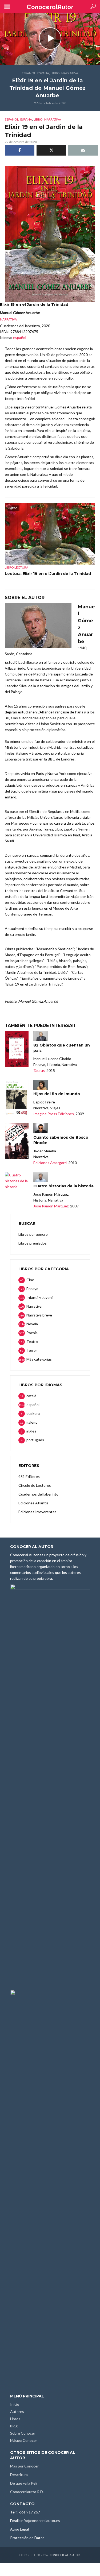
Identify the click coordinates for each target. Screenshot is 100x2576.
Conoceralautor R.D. (27, 2492)
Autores (17, 2411)
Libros (15, 2419)
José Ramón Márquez (51, 1206)
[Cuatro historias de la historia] (17, 1181)
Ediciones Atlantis (33, 1503)
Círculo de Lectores (35, 1485)
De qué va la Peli (24, 2483)
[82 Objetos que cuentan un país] (17, 1049)
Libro (55, 73)
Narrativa (70, 73)
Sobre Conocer (23, 2433)
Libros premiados (33, 1243)
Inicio (15, 2404)
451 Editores (29, 1476)
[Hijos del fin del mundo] (17, 1098)
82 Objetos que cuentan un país (62, 1048)
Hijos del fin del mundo (57, 1094)
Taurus (39, 1070)
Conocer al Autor (65, 2555)
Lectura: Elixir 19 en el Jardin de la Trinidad (48, 574)
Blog (14, 2426)
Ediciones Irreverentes (37, 1512)
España (43, 73)
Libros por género (33, 1234)
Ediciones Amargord (50, 1163)
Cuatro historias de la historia (63, 1186)
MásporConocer (24, 2440)
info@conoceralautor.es (40, 2521)
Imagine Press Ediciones (54, 1114)
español (29, 73)
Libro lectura (17, 567)
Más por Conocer (24, 2466)
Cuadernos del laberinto (38, 1494)
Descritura (19, 2475)
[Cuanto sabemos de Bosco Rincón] (17, 1141)
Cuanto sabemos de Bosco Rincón (61, 1140)
